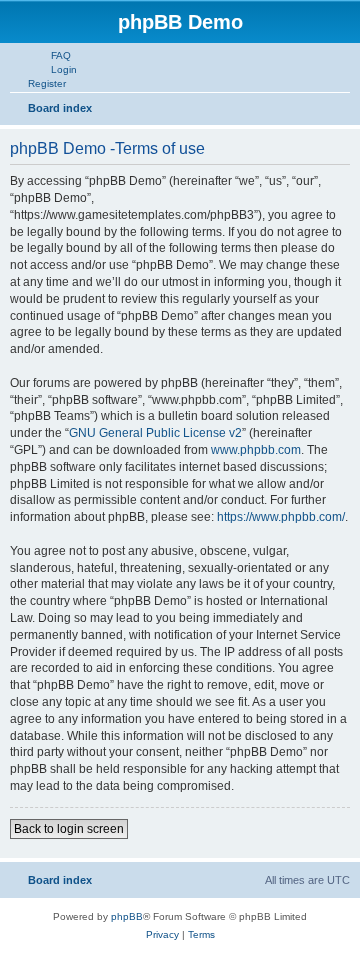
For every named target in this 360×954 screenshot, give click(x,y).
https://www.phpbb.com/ (281, 517)
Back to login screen (69, 829)
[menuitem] (52, 55)
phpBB (127, 916)
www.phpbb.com (256, 450)
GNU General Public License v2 (155, 433)
